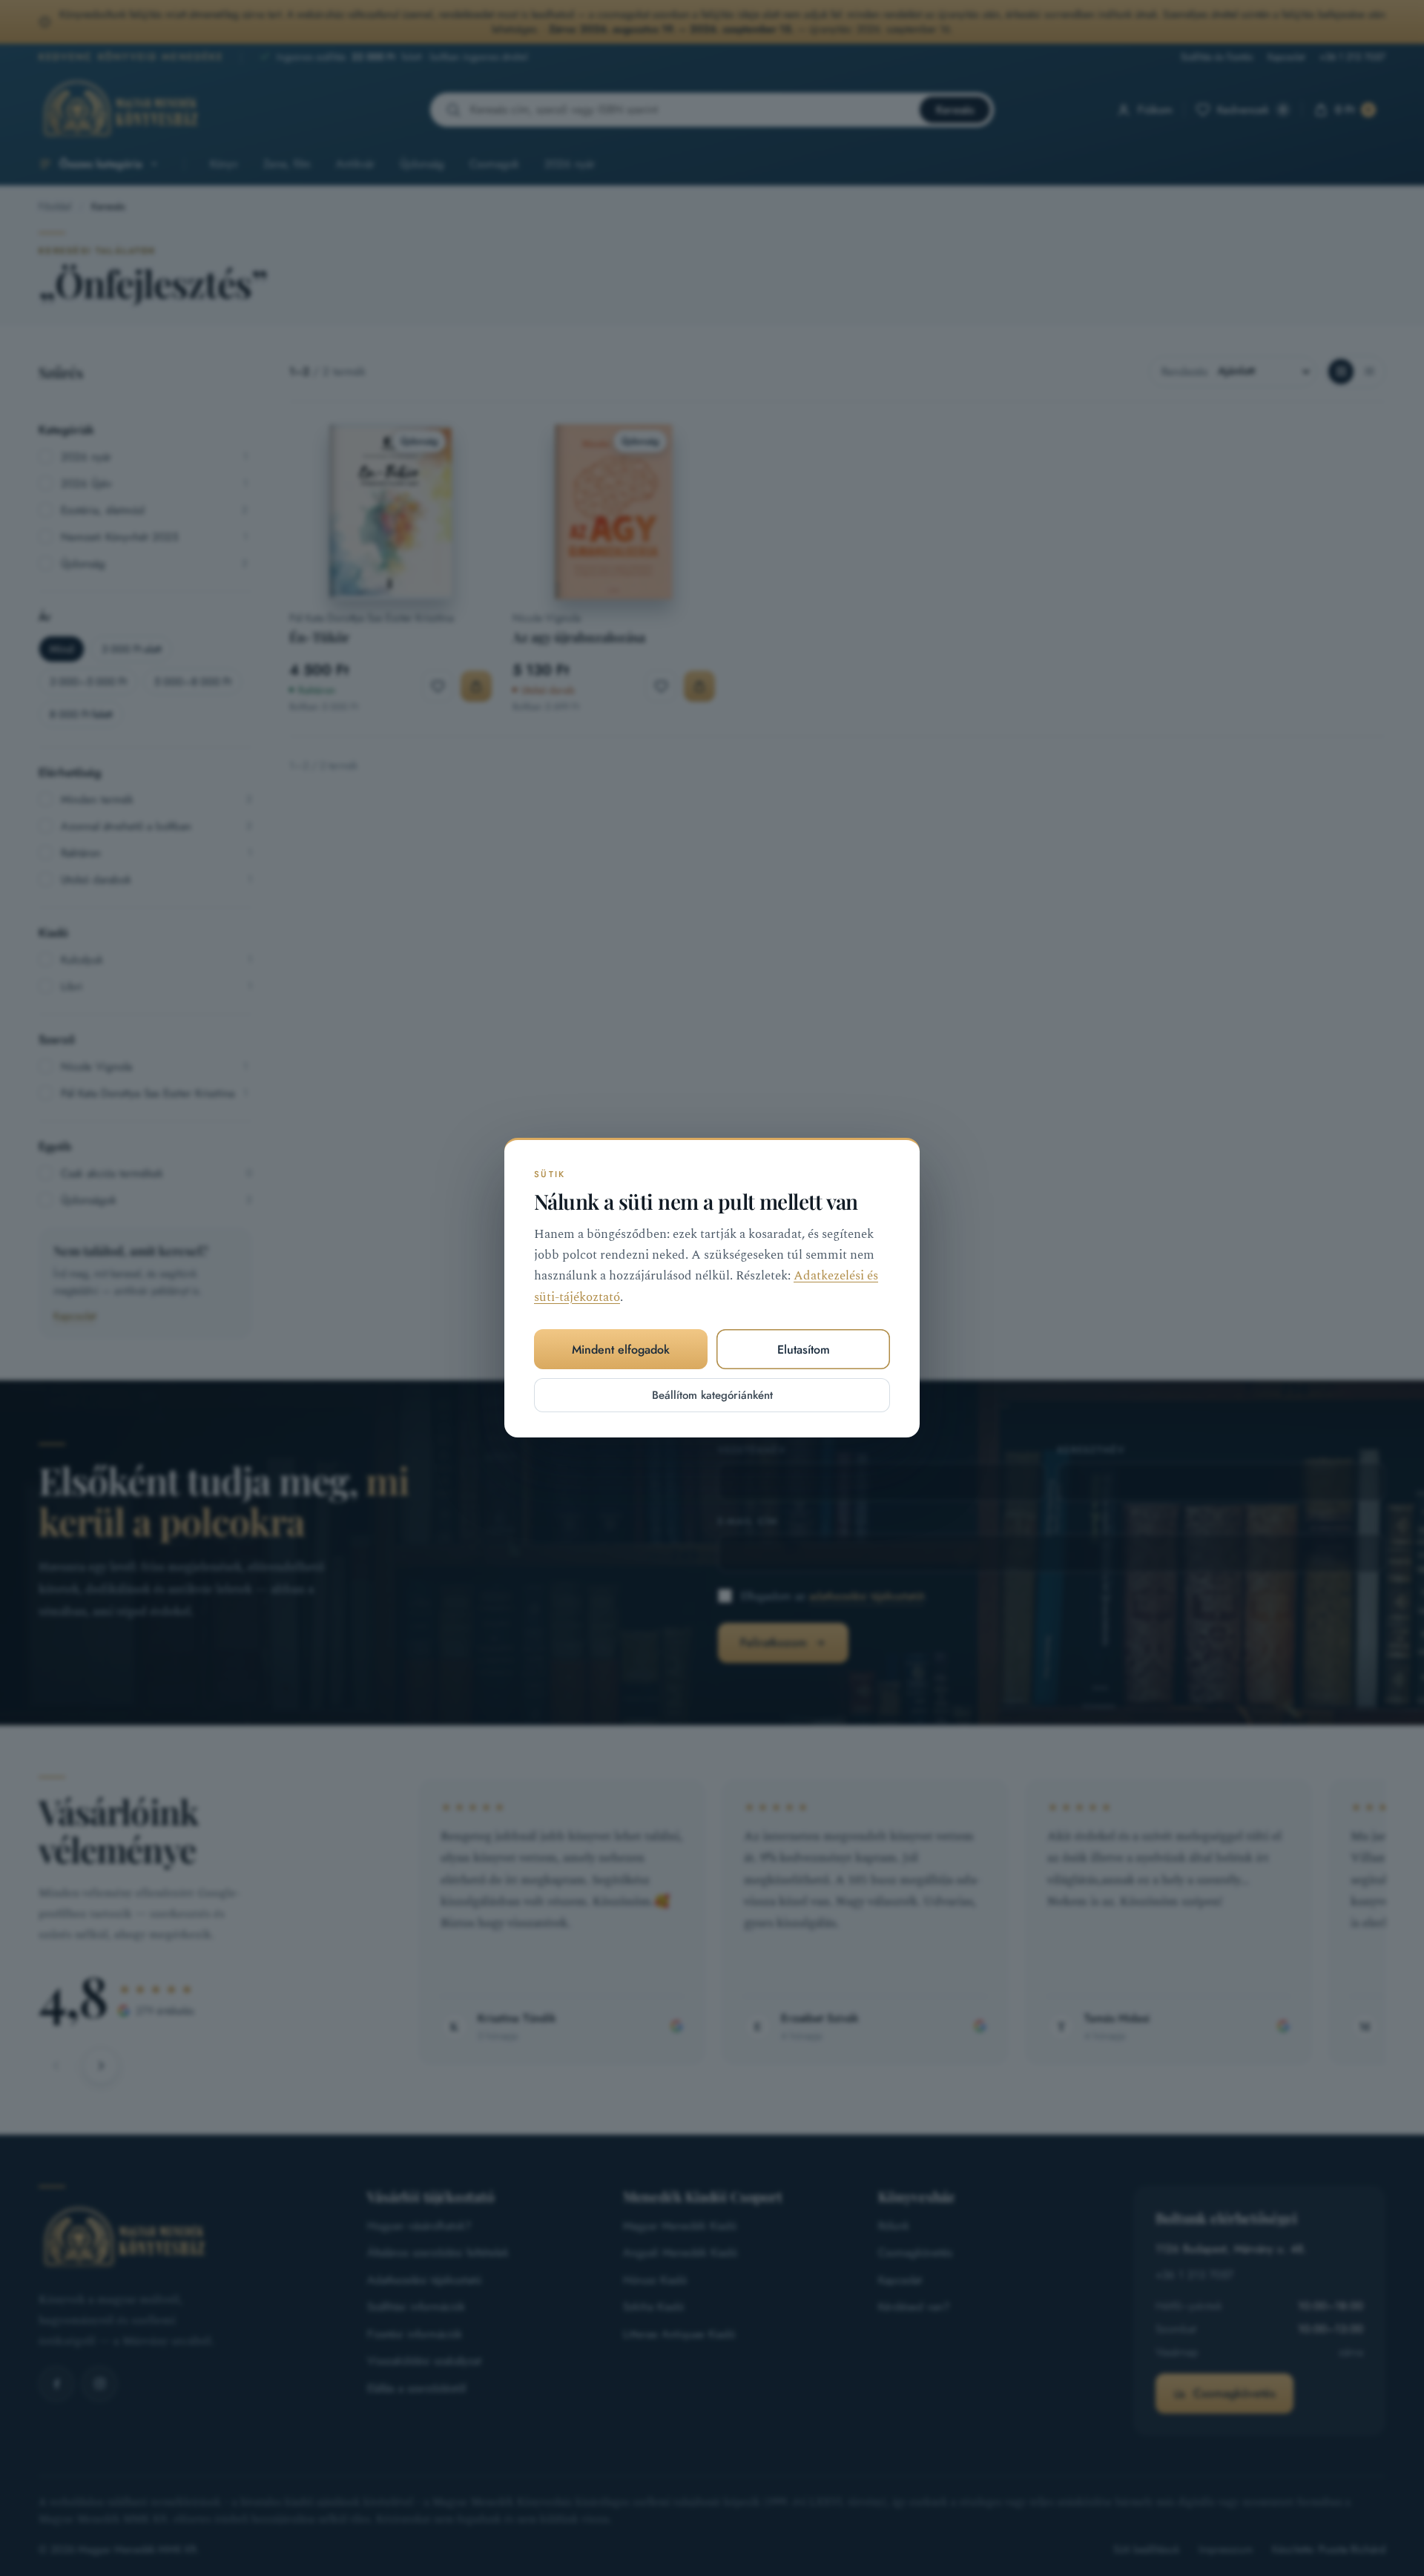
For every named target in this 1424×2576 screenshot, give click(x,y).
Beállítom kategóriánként (712, 1396)
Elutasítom (804, 1350)
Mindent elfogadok (621, 1350)
